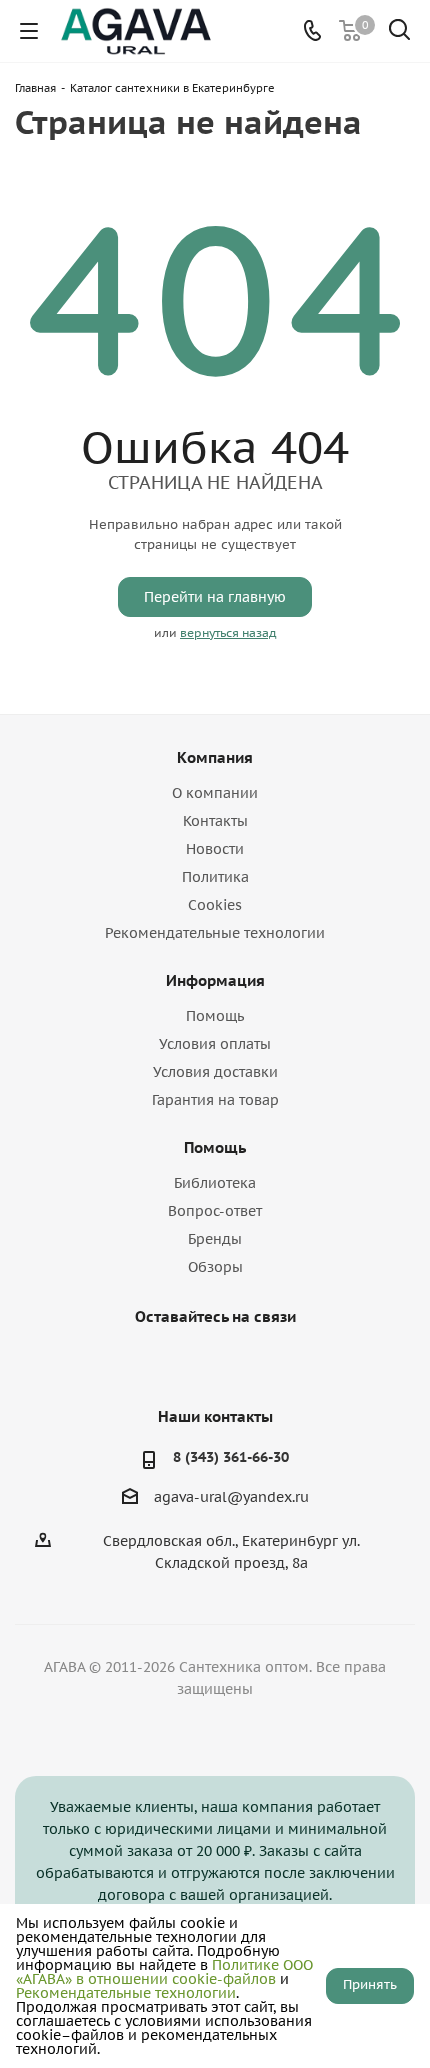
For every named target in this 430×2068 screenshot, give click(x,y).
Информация (215, 980)
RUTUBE (260, 1363)
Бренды (215, 1239)
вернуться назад (228, 632)
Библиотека (215, 1183)
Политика (215, 877)
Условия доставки (215, 1072)
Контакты (215, 821)
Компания (215, 757)
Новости (215, 849)
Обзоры (215, 1267)
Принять (370, 1984)
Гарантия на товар (215, 1100)
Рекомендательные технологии (215, 933)
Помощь (215, 1016)
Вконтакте (160, 1363)
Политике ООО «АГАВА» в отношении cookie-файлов (164, 1972)
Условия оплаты (215, 1044)
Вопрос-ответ (215, 1211)
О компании (215, 793)
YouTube (210, 1363)
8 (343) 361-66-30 (231, 1457)
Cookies (215, 905)
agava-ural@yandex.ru (231, 1497)
